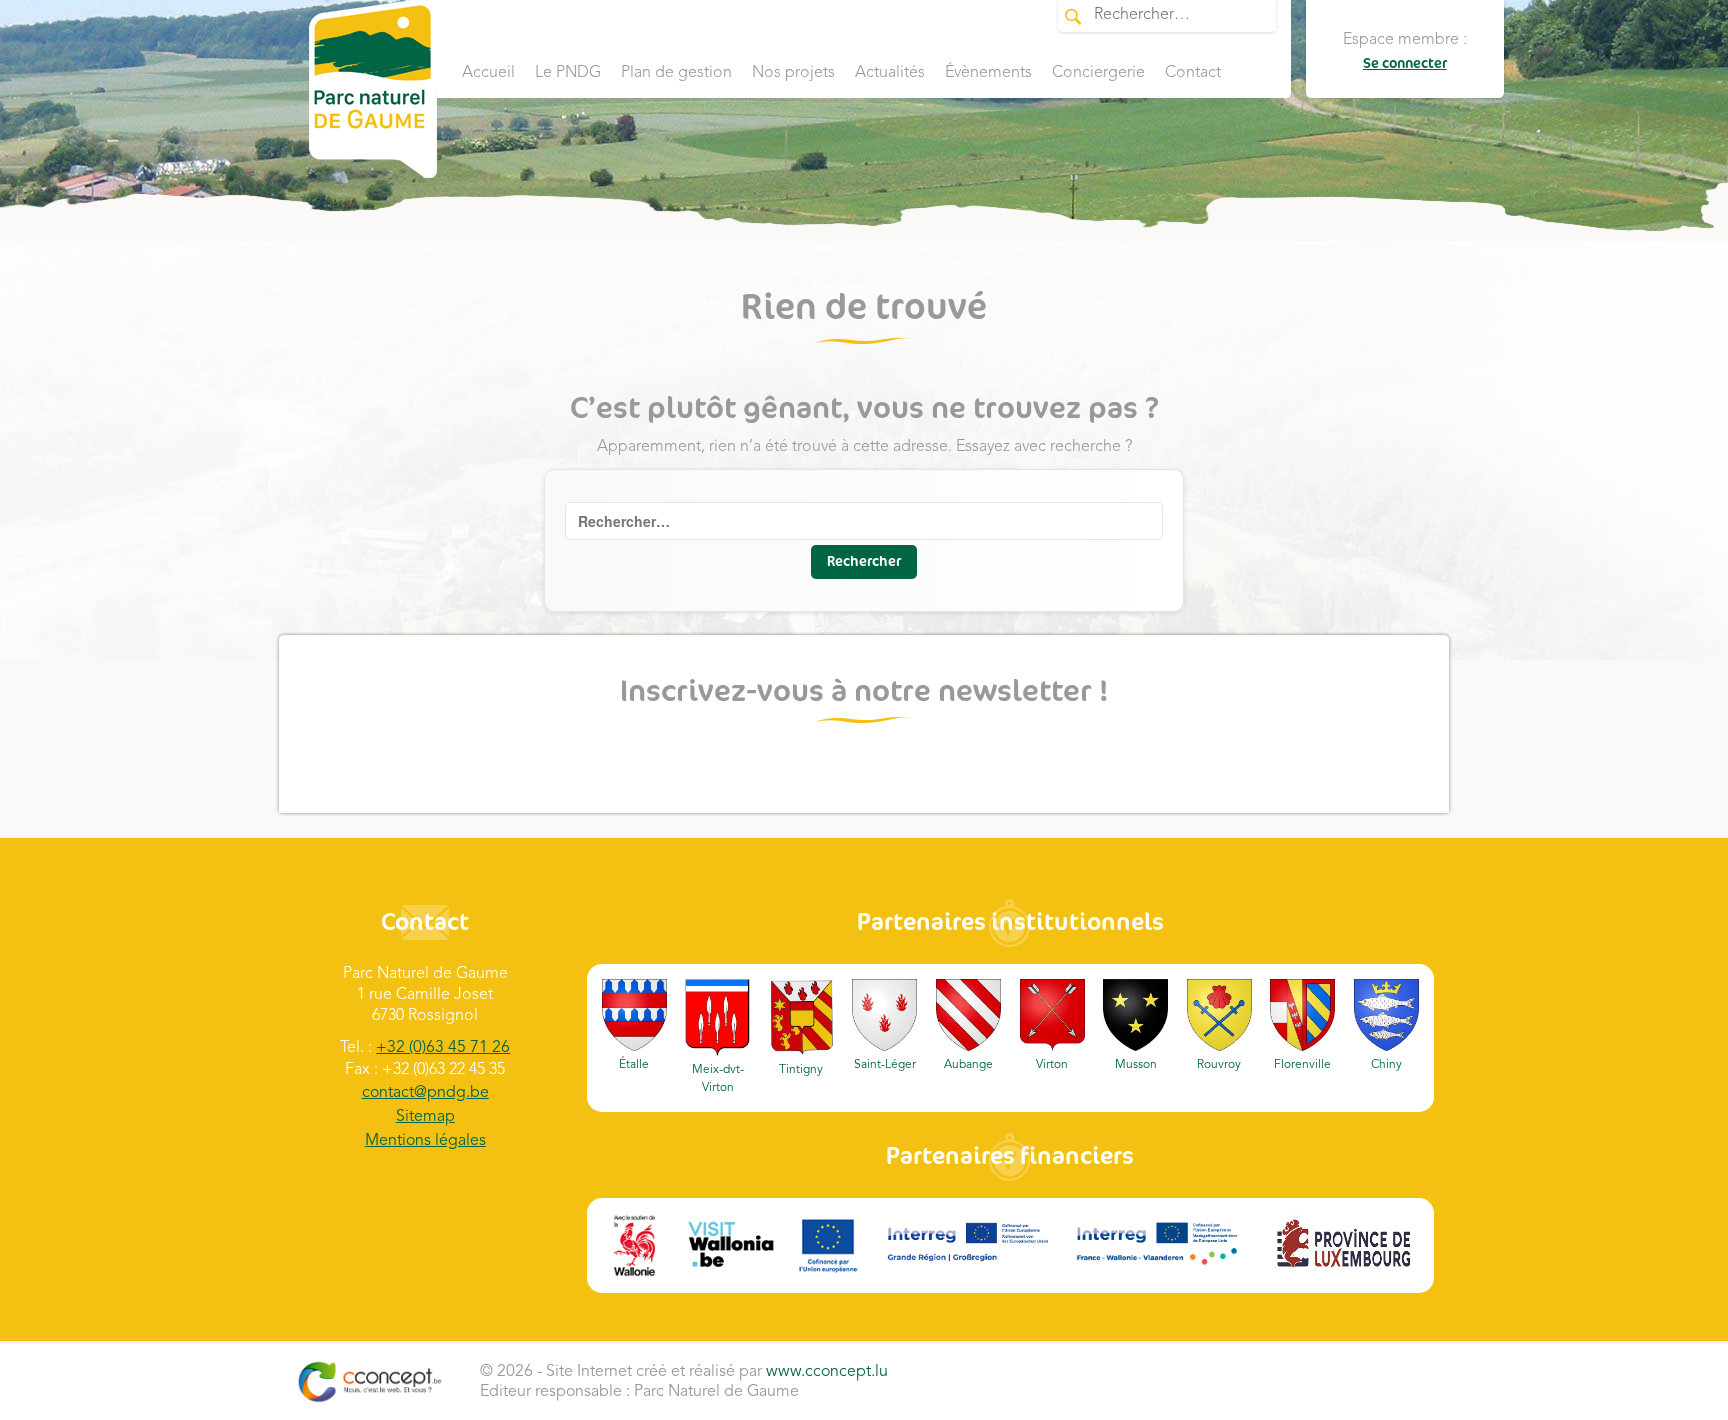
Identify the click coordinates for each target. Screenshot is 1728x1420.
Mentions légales (425, 1141)
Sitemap (425, 1117)
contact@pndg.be (425, 1093)
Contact (1193, 73)
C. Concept (369, 1382)
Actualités (890, 73)
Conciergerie (1098, 73)
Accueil (488, 73)
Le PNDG (568, 73)
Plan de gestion (676, 73)
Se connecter (1405, 63)
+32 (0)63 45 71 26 (443, 1048)
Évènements (988, 73)
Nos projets (793, 73)
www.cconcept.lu (827, 1372)
